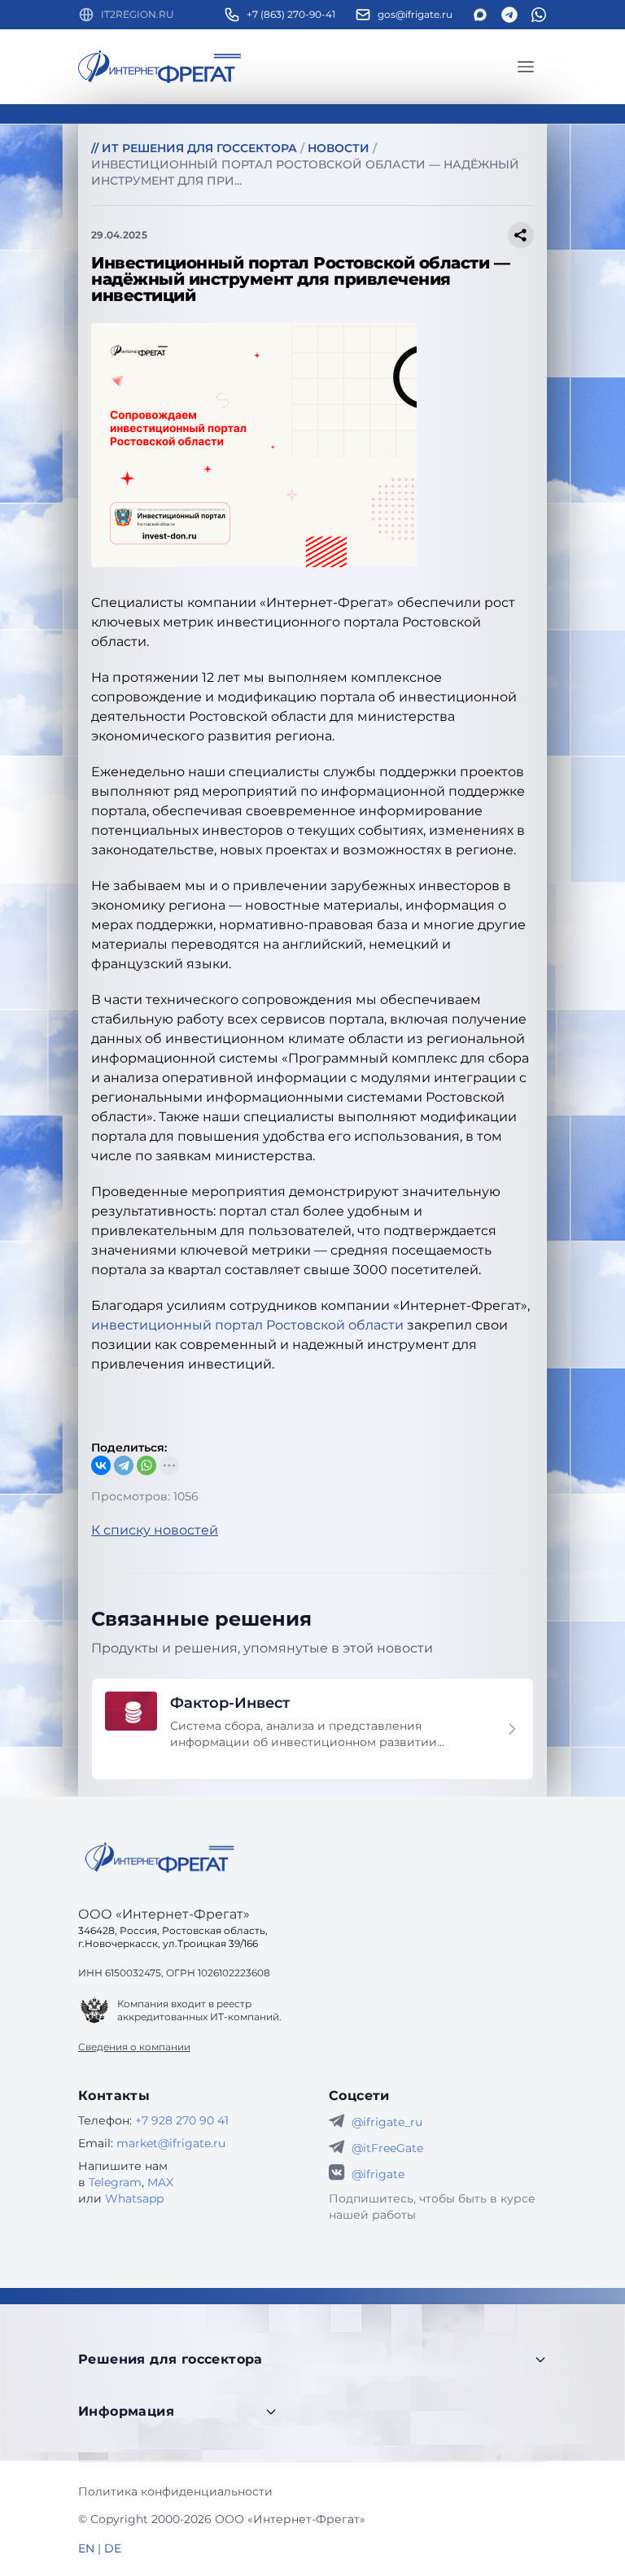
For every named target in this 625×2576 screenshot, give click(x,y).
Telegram (115, 2182)
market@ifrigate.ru (171, 2143)
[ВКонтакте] (101, 1465)
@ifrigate (378, 2174)
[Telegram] (124, 1465)
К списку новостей (155, 1530)
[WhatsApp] (146, 1465)
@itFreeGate (387, 2148)
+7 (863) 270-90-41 (291, 14)
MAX (160, 2182)
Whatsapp (134, 2198)
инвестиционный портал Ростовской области (247, 1325)
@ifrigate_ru (387, 2122)
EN (86, 2548)
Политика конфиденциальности (175, 2491)
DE (113, 2548)
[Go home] (160, 1858)
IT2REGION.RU (138, 14)
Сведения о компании (134, 2047)
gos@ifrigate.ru (415, 14)
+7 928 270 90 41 (182, 2120)
